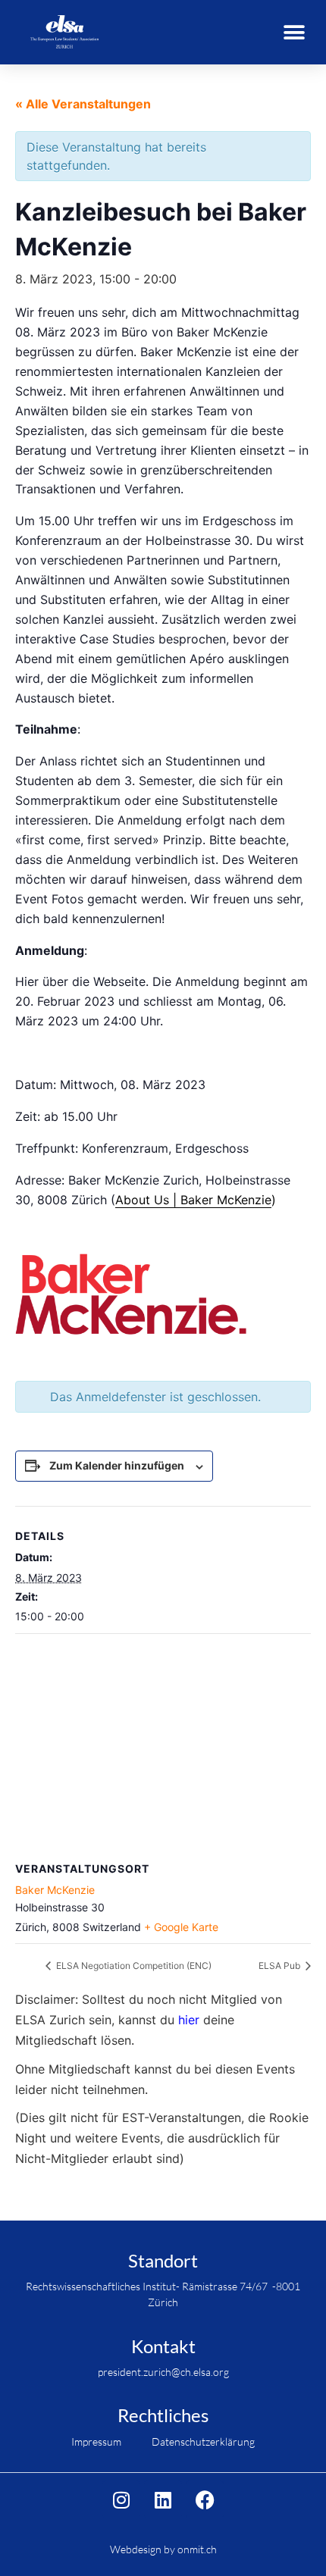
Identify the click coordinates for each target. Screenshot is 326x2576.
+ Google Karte (181, 1927)
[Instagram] (121, 2499)
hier (189, 2020)
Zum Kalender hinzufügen (117, 1465)
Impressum (96, 2441)
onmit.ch (197, 2549)
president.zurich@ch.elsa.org (163, 2372)
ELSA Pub (281, 1966)
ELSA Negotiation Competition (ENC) (133, 1966)
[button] (294, 32)
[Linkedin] (163, 2499)
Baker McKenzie (55, 1890)
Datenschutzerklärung (203, 2441)
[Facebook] (205, 2499)
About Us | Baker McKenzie (193, 1200)
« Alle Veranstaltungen (83, 104)
